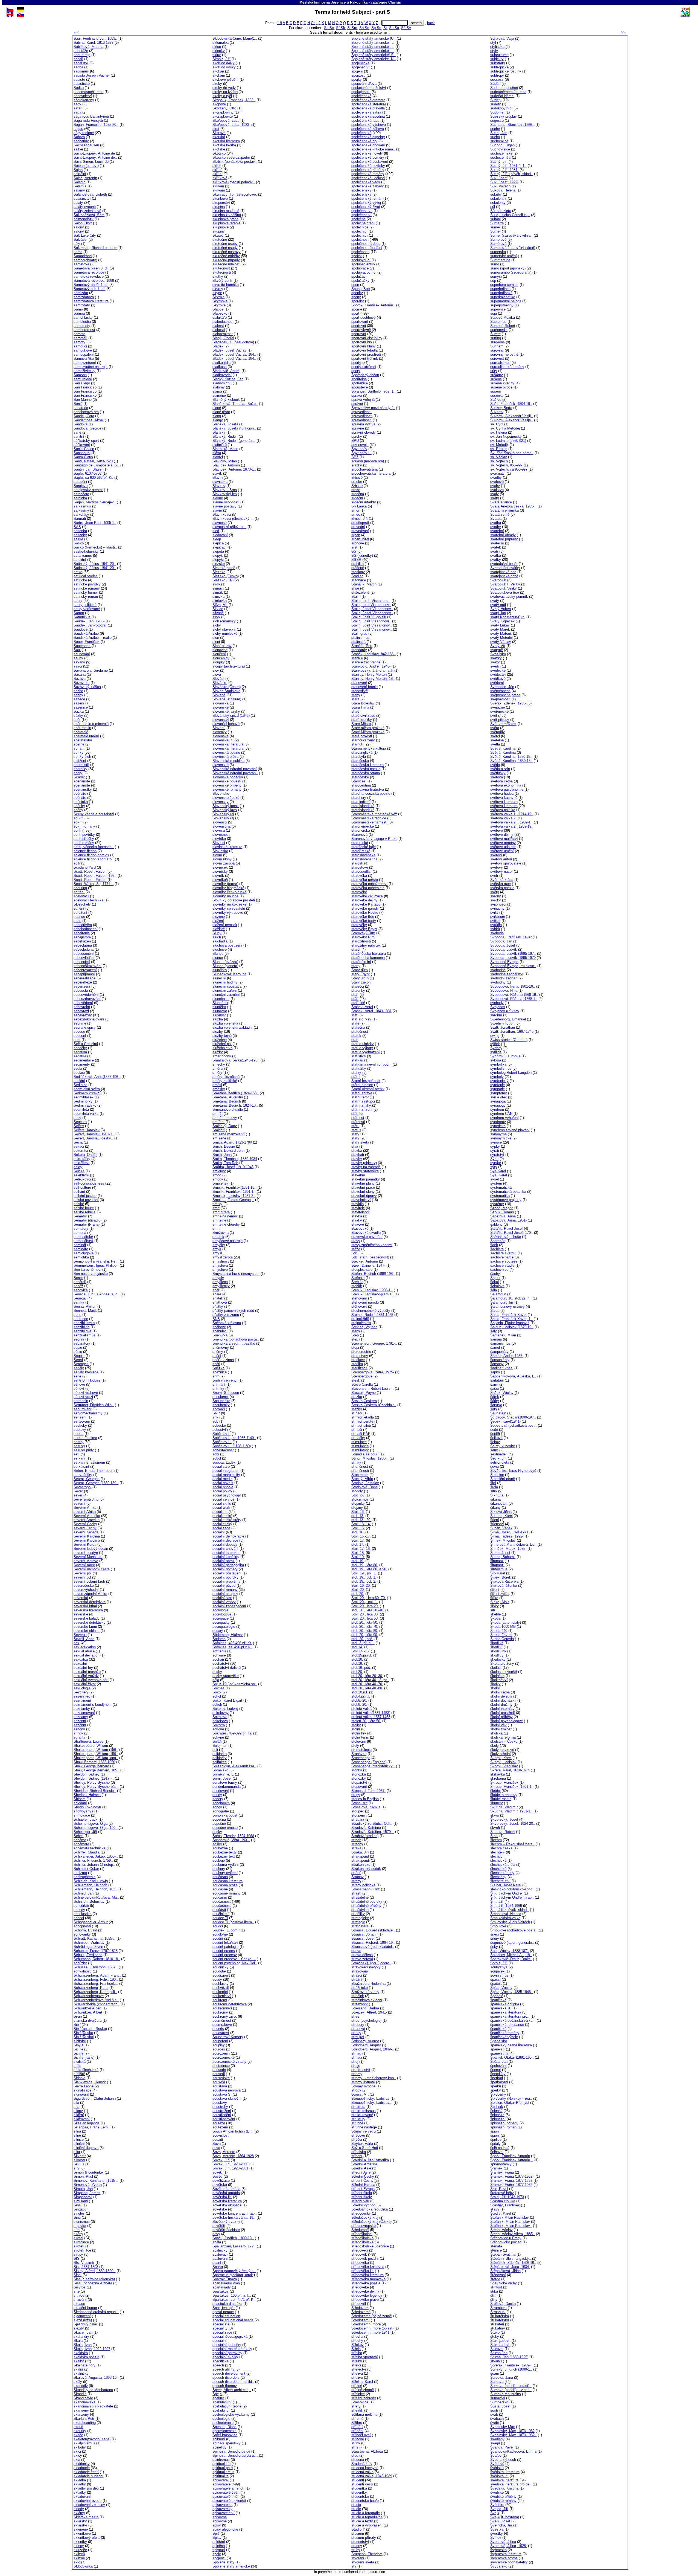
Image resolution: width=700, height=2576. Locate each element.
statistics (359, 1056)
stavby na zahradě (366, 1167)
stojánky (358, 1503)
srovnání (358, 527)
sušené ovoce (501, 387)
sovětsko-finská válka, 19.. (234, 2217)
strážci (357, 1975)
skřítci (217, 174)
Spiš (216, 2533)
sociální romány (225, 1590)
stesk (356, 1380)
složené (219, 917)
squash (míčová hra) (368, 461)
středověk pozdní (365, 2259)
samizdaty (82, 305)
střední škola (362, 2193)
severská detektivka (90, 1602)
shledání (80, 1803)
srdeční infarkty (364, 502)
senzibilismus (84, 1323)
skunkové (220, 198)
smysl (217, 1253)
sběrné (79, 744)
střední (357, 2156)
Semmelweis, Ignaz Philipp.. (96, 1265)
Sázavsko (81, 683)
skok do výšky (224, 67)
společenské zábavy (368, 186)
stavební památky (366, 1179)
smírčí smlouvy (225, 1118)
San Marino (83, 400)
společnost (360, 240)
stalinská (358, 642)
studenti (358, 2480)
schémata (81, 1844)
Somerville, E (223, 1774)
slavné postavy (224, 506)
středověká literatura (367, 2275)
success (497, 79)
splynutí (219, 2550)
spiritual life (221, 2464)
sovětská (220, 2185)
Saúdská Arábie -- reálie (93, 638)
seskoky (80, 1425)
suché (495, 129)
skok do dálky (224, 63)
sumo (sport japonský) (508, 268)
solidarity (220, 1758)
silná (77, 2131)
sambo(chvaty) (85, 260)
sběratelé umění (86, 736)
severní (79, 1503)
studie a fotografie (366, 2513)
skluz (217, 55)
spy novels (360, 445)
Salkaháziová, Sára (89, 215)
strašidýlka (360, 1910)
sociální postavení (227, 1573)
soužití (218, 2140)
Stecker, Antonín (365, 1261)
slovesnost (221, 835)
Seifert (79, 1126)
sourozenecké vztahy (229, 2062)
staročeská (360, 761)
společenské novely (367, 153)
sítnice (79, 2295)
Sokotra (219, 1725)
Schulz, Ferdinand (88, 1955)
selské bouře (84, 1208)
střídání (357, 2431)
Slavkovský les (225, 494)
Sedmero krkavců (87, 1093)
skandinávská (84, 2402)
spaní (217, 2263)
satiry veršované (87, 609)
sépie (78, 1352)
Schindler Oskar (86, 1869)
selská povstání (86, 1200)
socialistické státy (227, 1520)
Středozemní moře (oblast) (372, 2328)
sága (77, 112)
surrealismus (500, 363)
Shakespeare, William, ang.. (96, 1758)
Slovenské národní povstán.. (235, 773)
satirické (80, 580)
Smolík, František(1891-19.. (234, 1187)
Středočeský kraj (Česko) (371, 2222)
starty (356, 966)
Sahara (79, 137)
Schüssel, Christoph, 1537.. (96, 1967)
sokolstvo (220, 1721)
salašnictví (82, 198)
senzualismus (84, 1335)
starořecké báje (364, 847)
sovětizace (221, 2181)
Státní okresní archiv (368, 1089)
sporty (356, 363)
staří (355, 995)
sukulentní (498, 198)
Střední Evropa (363, 2185)
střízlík (357, 2447)
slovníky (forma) (225, 884)
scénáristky (83, 789)
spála (217, 2242)
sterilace (358, 1360)
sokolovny (221, 1713)
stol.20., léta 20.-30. (367, 1676)
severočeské (84, 1586)
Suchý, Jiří (499, 162)
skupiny (219, 231)
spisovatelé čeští (226, 2492)
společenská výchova (369, 125)
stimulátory (360, 1450)
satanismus (83, 555)
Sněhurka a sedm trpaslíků (234, 1343)
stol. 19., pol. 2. (364, 1581)
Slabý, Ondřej (223, 338)
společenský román (367, 198)
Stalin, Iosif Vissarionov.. (371, 605)
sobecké (219, 1425)
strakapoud (360, 1856)
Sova (217, 2144)
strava (356, 1951)
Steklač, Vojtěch (364, 1327)
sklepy (79, 2546)
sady (77, 104)
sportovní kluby (364, 346)
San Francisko (85, 395)
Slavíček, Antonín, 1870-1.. (234, 469)
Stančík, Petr (362, 646)
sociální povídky (225, 1577)
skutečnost (221, 268)
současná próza (225, 1885)
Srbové (357, 478)
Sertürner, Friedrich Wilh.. (94, 1405)
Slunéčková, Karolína (229, 974)
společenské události (368, 178)
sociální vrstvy (224, 1602)
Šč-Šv (406, 28)
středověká (360, 2263)
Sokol (217, 1692)
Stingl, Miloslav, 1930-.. (370, 1458)
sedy (77, 1118)
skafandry (81, 2336)
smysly (218, 1278)
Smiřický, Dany (225, 1126)
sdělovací (81, 896)
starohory (359, 798)
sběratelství (83, 740)
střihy (356, 2443)
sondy (217, 1795)
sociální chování (225, 1549)
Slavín (218, 478)
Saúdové (81, 629)
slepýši (218, 560)
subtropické (499, 67)
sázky (78, 716)
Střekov (358, 2345)
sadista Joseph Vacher (92, 75)
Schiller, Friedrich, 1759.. (93, 1860)
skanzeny (81, 2414)
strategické (360, 1918)
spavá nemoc (223, 2312)
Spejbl (217, 2394)
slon (216, 638)
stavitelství (360, 1212)
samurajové (83, 379)
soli (215, 1750)
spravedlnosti (362, 416)
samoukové (83, 350)
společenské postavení (370, 162)
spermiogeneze (224, 2431)
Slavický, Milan (225, 461)
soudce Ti (220, 1918)
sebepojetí (82, 962)
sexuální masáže (87, 1672)
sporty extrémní (364, 367)
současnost (222, 1901)
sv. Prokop (499, 449)
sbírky (78, 752)
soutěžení (220, 2127)
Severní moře (84, 1565)
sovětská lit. (222, 2197)
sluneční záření (225, 990)
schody (79, 1910)
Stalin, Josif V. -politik (369, 617)
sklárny (79, 2513)
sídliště (79, 2074)
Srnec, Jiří (360, 519)
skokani (219, 75)
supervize (498, 309)
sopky (217, 1832)
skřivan (218, 186)
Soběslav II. (222, 1442)
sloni (216, 642)
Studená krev (362, 2464)
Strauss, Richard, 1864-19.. (373, 1943)
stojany (357, 1508)
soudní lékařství (225, 1943)
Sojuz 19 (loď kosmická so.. (235, 1684)
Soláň (217, 1741)
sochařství (221, 1663)
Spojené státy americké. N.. (374, 59)
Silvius (79, 2164)
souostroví (221, 2033)
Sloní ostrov (222, 646)
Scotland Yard (85, 867)
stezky (357, 1409)
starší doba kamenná (368, 958)
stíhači (357, 1430)
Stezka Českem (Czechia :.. (374, 1405)
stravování (360, 1971)
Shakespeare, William (91, 1746)
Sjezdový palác (86, 2324)
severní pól (82, 1577)
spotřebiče (360, 383)
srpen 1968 (360, 539)
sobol (217, 1458)
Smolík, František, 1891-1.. (234, 1192)
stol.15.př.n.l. (362, 1655)
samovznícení (85, 363)
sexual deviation (86, 1655)
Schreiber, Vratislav (89, 1943)
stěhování (359, 1298)
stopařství (359, 1782)
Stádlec (357, 576)
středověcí (360, 2250)
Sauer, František (87, 642)
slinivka (218, 597)
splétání (219, 2542)
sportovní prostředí (366, 354)
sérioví (79, 1389)
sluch (217, 937)
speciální (220, 2341)
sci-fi (77, 830)
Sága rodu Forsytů (88, 121)
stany (356, 695)
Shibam (80, 1799)
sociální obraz (224, 1561)
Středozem (360, 2308)
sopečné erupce (225, 1828)
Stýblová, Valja (502, 38)
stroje (356, 2066)
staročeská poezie (366, 769)
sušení (496, 391)
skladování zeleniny (89, 2505)
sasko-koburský (86, 551)
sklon (217, 47)
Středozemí (361, 2320)
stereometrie (361, 1352)
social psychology (227, 1495)
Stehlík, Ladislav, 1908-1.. (372, 1290)
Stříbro (357, 2423)
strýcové (358, 2135)
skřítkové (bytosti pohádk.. (234, 182)
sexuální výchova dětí (91, 1680)
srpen (356, 535)
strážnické (360, 1988)
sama (78, 252)
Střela (356, 2349)
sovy (216, 2234)
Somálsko (220, 1770)
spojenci (219, 2558)
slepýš (218, 555)
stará (355, 699)
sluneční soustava (227, 986)
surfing (496, 338)
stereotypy (360, 1356)
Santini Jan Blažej (88, 469)
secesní (80, 1036)
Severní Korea (85, 1544)
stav (355, 1146)
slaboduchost (223, 322)
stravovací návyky (366, 1967)
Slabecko (220, 313)
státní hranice (362, 1085)
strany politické (363, 1885)
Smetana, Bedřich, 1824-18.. (235, 1105)
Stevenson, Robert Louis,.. (373, 1389)
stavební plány (363, 1183)
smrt (216, 1208)
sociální (219, 1532)
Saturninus (82, 617)
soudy (217, 1979)
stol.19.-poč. (361, 1668)
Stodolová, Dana (364, 1487)
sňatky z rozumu (226, 1315)
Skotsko (219, 153)
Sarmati (80, 519)
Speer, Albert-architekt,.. (232, 2390)
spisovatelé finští (226, 2497)
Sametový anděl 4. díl (91, 285)
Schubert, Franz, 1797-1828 (96, 1951)
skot (216, 129)
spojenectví (361, 67)
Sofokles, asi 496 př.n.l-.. (232, 1647)
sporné (357, 309)
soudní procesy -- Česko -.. (234, 1959)
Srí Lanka (359, 506)
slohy (217, 625)
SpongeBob (361, 289)
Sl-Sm (352, 28)
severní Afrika (85, 1512)
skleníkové (82, 2533)
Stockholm (360, 1475)
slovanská (221, 703)
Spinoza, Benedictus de (231, 2451)
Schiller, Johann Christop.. (94, 1865)
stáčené (358, 568)
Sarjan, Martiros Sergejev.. (95, 502)
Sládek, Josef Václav (229, 350)
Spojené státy (223, 2562)
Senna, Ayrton (85, 1306)
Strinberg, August (365, 2041)
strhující (358, 2037)
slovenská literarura (228, 744)
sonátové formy (225, 1782)
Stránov (358, 1877)
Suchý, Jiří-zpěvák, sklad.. (512, 174)
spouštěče (360, 387)
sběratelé (81, 732)
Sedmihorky (83, 1101)
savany (79, 662)
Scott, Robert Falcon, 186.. (95, 876)
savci (78, 666)
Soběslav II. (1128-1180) (232, 1446)
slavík (217, 473)
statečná (358, 1027)
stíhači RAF (361, 1434)
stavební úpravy (364, 1196)
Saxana (80, 675)
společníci (359, 231)
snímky (218, 1389)
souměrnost (222, 2021)
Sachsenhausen (86, 145)
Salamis (80, 186)
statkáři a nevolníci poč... (371, 1064)
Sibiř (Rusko (83, 2033)
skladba (80, 2480)
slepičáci (219, 547)
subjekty (497, 59)
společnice (360, 227)
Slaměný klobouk (226, 400)
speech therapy (225, 2386)
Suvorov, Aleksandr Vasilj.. (512, 416)
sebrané (80, 1023)
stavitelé (358, 1208)
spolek (357, 256)
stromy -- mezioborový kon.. (374, 2078)
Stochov (358, 1495)
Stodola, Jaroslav (365, 1483)
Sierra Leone (84, 2086)
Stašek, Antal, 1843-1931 (371, 1011)
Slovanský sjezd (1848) (231, 716)
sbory (78, 773)
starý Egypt (361, 974)
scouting (80, 888)
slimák (218, 592)
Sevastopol (82, 1487)
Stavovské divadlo (366, 1233)
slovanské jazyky (226, 711)
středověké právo (365, 2300)
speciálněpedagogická (230, 2336)
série (77, 1376)
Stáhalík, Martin (364, 584)
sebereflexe (83, 982)
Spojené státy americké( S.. (374, 55)
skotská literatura (226, 141)
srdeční (357, 498)
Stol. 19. (358, 1557)
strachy (357, 1844)
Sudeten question (504, 88)
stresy (356, 2033)
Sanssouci (82, 453)
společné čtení (363, 223)
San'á (78, 404)
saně (77, 432)
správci (357, 404)
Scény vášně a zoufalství (94, 814)
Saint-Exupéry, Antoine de (94, 153)
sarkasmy (81, 510)
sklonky (219, 51)
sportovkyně (361, 330)
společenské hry (364, 141)
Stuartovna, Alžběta (367, 2451)
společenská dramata (368, 100)
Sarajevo (81, 486)
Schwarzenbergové (89, 1996)
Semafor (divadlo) (87, 1220)
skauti (78, 2427)
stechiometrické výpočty (371, 1311)
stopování (359, 1787)
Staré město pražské (368, 728)
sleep (217, 539)
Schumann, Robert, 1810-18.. (97, 1959)
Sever (78, 1491)
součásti (219, 1910)
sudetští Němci (502, 96)
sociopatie (221, 1618)
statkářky (359, 1068)
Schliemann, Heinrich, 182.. (95, 1889)
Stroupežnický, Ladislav (370, 2098)
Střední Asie (361, 2168)
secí (77, 1040)
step (355, 1339)
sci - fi (78, 818)
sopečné (219, 1824)
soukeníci (220, 1992)
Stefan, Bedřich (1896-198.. (373, 1274)
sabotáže (81, 51)
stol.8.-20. (359, 1705)
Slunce (218, 954)
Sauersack (82, 646)
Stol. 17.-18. (361, 1549)
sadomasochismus (88, 92)
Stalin (356, 597)
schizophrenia (84, 1877)
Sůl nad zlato (501, 211)
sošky (217, 1844)
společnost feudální (367, 248)
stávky (357, 1220)
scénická (81, 802)
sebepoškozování (87, 966)
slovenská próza (225, 757)
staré (355, 711)
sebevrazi (81, 1011)
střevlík (357, 2410)
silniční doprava (86, 2148)
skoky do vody (224, 88)
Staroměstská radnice (369, 818)
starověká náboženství (369, 884)
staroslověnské (363, 855)
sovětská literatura (227, 2201)
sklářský (80, 2521)
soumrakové (222, 2025)
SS (354, 551)
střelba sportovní (365, 2357)
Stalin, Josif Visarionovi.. (371, 621)
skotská (219, 137)
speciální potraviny (227, 2353)
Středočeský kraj (365, 2217)
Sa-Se (329, 28)
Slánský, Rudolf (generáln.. (234, 441)
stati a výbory (362, 1048)
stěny (356, 1331)
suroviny (497, 350)
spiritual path (223, 2468)
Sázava (80, 679)
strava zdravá (362, 1959)
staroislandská (363, 806)
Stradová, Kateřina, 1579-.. (373, 1832)
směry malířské (225, 1081)
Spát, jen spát (224, 2308)
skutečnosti (222, 272)
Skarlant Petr (84, 2419)
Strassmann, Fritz (366, 1889)
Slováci (218, 679)
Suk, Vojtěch (500, 186)
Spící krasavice (225, 2435)
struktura (358, 2107)
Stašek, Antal (362, 1007)
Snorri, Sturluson (226, 1393)
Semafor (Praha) (87, 1224)
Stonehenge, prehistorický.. (373, 1766)
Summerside (500, 260)
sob (215, 1421)
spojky (357, 79)
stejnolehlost (361, 1323)
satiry (78, 601)
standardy (359, 650)
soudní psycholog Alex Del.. (235, 1963)
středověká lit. (363, 2271)
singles (79, 2213)
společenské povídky (368, 166)
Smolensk (220, 1183)
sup (493, 281)
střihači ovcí (361, 2435)
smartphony (222, 1056)
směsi (217, 1085)
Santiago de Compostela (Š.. (96, 465)
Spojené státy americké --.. (373, 43)
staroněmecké (363, 826)
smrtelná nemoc (225, 1216)
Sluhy (217, 933)
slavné (218, 498)
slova (217, 675)
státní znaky (361, 1105)
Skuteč (218, 235)
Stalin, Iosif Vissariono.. (371, 601)
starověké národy (365, 908)
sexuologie (82, 1688)
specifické (221, 2361)
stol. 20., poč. (362, 1639)
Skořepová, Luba (226, 121)
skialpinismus (84, 2443)
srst (354, 547)
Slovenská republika (228, 761)
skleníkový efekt (87, 2538)
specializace (222, 2332)
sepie (78, 1348)
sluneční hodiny (225, 982)
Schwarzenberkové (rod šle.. (96, 2000)
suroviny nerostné (504, 354)
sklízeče (80, 2550)
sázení (79, 703)
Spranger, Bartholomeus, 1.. (374, 391)
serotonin (81, 1401)
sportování (360, 322)
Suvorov (497, 412)
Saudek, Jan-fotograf (90, 625)
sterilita (357, 1364)
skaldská (81, 2353)
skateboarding (85, 2423)
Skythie (218, 297)
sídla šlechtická (86, 2070)
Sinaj (78, 2205)
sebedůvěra (83, 925)
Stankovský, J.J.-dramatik (372, 670)
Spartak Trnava (225, 2279)
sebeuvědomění (86, 995)
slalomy (219, 387)
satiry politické (85, 605)
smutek (218, 1237)
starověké (359, 892)
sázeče (79, 699)
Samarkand (83, 256)
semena (80, 1233)
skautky (80, 2431)
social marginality (226, 1475)
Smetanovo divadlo (228, 1109)
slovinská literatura (227, 847)
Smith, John (222, 1155)
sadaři (78, 59)
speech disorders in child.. (233, 2382)
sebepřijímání (84, 974)
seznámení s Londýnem (93, 1705)
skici (77, 2451)
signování (81, 2094)
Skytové (219, 305)
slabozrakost (223, 334)
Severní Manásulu (88, 1557)
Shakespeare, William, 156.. (96, 1754)
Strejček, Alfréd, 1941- (369, 2012)
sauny (78, 658)
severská (81, 1598)
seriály (79, 1368)
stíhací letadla (363, 1417)
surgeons (498, 342)
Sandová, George (87, 428)
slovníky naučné (225, 896)
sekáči (79, 1146)
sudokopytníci (501, 108)
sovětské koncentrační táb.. (235, 2213)
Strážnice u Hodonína (368, 1984)
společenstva (362, 211)
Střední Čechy (363, 2176)
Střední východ (363, 2205)
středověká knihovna (368, 2267)
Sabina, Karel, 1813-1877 (94, 43)
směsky (219, 1089)
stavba (357, 1151)
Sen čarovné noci (87, 1270)
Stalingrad (359, 633)
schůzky (80, 1963)
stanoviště (360, 691)
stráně (356, 1873)
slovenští (220, 822)
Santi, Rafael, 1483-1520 (93, 461)
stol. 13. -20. (361, 1520)
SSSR (356, 560)
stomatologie (361, 1750)
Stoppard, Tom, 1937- (368, 1791)
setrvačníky (83, 1475)
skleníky (80, 2542)
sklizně (79, 2558)
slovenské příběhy (227, 785)
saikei (78, 149)
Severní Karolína (87, 1540)
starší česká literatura (369, 954)
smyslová (220, 1265)
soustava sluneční (227, 2098)
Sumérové (498, 244)
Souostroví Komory (228, 2037)
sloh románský (224, 621)
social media (222, 1479)
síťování (80, 2300)
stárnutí (357, 744)
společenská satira (366, 112)
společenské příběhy (368, 170)
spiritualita (221, 2476)
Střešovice (360, 2402)
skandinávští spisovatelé (93, 2406)
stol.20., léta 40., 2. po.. (370, 1680)
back (431, 23)
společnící (360, 235)
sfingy (78, 1733)
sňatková (220, 1302)
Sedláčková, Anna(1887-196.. (97, 1077)
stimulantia (360, 1446)
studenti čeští (362, 2484)
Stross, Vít (360, 2094)
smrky (217, 1204)
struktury (358, 2119)
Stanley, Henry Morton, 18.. (373, 679)
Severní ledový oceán (91, 1549)
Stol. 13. (358, 1512)
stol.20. (357, 1672)
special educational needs (233, 2320)
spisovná (220, 2517)
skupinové (221, 227)
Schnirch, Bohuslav (89, 1901)
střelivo (357, 2378)
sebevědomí (83, 1003)
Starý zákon (361, 982)
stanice (357, 658)
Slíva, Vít (220, 605)
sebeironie (82, 933)
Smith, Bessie (224, 1146)
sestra (78, 1434)
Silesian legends (87, 2123)
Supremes (498, 322)
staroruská (360, 843)
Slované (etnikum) (227, 699)
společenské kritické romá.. (373, 149)
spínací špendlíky (227, 2443)
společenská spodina (368, 116)
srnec (356, 514)
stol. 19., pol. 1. (364, 1577)
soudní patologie (225, 1947)
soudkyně (220, 1934)
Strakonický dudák (366, 1869)
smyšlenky (221, 1286)
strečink (358, 1996)
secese (79, 1032)
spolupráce (360, 268)
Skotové (219, 133)
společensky (361, 190)
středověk (359, 2254)
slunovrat (220, 1011)
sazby (78, 695)
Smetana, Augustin (228, 1097)
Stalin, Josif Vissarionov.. (372, 625)
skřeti (217, 166)
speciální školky (225, 2357)
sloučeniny (221, 658)
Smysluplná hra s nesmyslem (236, 1274)
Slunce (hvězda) (225, 962)
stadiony (358, 572)
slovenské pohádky (228, 777)
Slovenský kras (225, 810)
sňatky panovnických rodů (233, 1311)
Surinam (497, 346)
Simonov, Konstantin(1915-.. (96, 2181)
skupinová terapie (226, 223)
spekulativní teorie (227, 2406)
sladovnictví (222, 383)
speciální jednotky (227, 2345)
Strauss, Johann (364, 1934)
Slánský (219, 432)
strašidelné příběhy (366, 1906)
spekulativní (222, 2402)
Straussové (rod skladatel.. (373, 1947)
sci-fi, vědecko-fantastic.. (94, 847)
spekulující (221, 2410)
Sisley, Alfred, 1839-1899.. (94, 2271)
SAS (77, 527)
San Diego (82, 383)
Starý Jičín (360, 978)
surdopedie (499, 330)
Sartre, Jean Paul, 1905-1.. (95, 523)
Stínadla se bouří (365, 1454)
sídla (77, 2066)
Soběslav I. (221, 1434)
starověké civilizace (367, 896)
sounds (218, 2029)
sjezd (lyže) (83, 2320)
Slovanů (219, 728)
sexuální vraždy (86, 1676)
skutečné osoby (225, 244)
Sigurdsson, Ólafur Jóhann (95, 2098)
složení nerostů (225, 925)
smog (217, 1175)
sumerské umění (504, 256)
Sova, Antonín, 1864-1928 (233, 2156)
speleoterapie (223, 2423)
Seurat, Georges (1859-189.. (96, 1483)
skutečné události (226, 264)
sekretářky (82, 1159)
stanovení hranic (364, 687)
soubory (219, 1869)
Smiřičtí (219, 1130)
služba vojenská (225, 1023)
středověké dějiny (365, 2291)
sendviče (81, 1290)
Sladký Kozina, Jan (228, 379)
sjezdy (79, 2328)
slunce (218, 958)
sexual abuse (84, 1651)
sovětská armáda (226, 2193)
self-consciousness (89, 1183)
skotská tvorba (224, 145)
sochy (217, 1672)
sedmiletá (81, 1109)
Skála (78, 2341)
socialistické (222, 1516)
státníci (357, 1114)
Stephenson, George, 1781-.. (374, 1343)
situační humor (85, 2308)
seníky (79, 1302)
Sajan (78, 170)
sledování (220, 535)
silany (78, 2111)
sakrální (80, 174)
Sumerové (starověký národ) (513, 248)
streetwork (360, 2004)
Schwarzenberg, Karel (91, 1988)
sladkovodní (222, 375)
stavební (358, 1175)
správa (357, 395)
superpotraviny (502, 305)
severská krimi (85, 1606)
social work (221, 1508)
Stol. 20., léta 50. (365, 1618)
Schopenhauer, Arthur (91, 1922)
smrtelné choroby (226, 1224)
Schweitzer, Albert (88, 2012)
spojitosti (358, 75)
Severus (80, 1635)
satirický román (86, 597)
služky (218, 1052)
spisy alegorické (225, 2529)
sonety (218, 1799)
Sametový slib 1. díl (89, 289)
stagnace (359, 580)
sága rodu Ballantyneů (91, 116)
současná (220, 1877)
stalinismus (360, 638)
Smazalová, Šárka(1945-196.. (236, 1060)
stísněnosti (360, 1471)
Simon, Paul (83, 2176)
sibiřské (80, 2041)
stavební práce (363, 1187)
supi (494, 313)
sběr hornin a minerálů (91, 724)
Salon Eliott (83, 223)
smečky (219, 1064)
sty (354, 2566)
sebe (77, 921)
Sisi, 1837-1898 (86, 2267)
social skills (222, 1503)
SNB (216, 1319)
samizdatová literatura (91, 301)
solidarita (220, 1754)
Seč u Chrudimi (86, 1044)
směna (218, 1068)
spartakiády (222, 2287)
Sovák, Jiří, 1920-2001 (230, 2168)
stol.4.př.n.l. (361, 1696)
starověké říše (363, 917)
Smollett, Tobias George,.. (233, 1200)
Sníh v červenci (225, 1380)
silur (77, 2152)
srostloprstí (360, 523)
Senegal (80, 1298)
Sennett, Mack (85, 1311)
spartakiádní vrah (226, 2283)
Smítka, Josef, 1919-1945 (233, 1167)
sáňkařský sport (86, 441)
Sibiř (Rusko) (84, 2037)
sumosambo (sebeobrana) (511, 272)
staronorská (361, 830)
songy (217, 1807)
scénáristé (82, 785)
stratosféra (360, 1926)
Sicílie (78, 2053)
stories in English (365, 1799)
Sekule (79, 1171)
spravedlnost (361, 412)
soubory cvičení (225, 1873)
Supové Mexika (503, 317)
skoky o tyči (222, 96)
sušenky (497, 395)
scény (78, 810)
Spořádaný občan (365, 375)
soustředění (222, 2115)
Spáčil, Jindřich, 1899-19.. (233, 2238)
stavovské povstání (367, 1237)
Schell (78, 1836)
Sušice (496, 400)
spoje (217, 2554)
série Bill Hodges (87, 1380)
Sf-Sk (341, 28)
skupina (219, 207)
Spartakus (221, 2291)
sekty (78, 1167)
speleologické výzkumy (231, 2414)
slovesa (219, 830)
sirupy (78, 2254)
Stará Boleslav (363, 703)
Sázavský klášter (87, 687)
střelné (357, 2386)
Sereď (78, 1360)
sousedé (219, 2070)
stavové (358, 1224)
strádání (358, 1819)
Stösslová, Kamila (366, 1807)
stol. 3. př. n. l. (363, 1643)
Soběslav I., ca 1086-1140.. (234, 1438)
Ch (313, 23)
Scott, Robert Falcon (90, 871)
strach (356, 1840)
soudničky (221, 1967)
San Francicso (85, 387)
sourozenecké (224, 2057)
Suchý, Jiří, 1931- (504, 170)
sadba (78, 67)
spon (355, 285)
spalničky (220, 2250)
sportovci (359, 326)
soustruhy (220, 2107)
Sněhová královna (227, 1323)
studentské (360, 2497)
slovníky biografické (228, 888)
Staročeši (359, 781)
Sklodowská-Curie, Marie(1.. (235, 38)
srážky (357, 465)
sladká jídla (221, 363)
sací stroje (82, 55)
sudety (496, 104)
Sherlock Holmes (87, 1795)
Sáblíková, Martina (88, 47)
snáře (217, 1294)
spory (356, 371)
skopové (219, 104)
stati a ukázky (363, 1044)
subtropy (497, 75)
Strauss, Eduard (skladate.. (373, 1930)
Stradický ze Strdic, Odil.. (372, 1824)
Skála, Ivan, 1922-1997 (92, 2349)
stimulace (359, 1442)
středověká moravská (368, 2279)
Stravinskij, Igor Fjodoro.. (371, 1963)
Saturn (79, 613)
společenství (361, 215)
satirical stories (86, 576)
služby (218, 1032)
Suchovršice (500, 149)
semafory (81, 1228)
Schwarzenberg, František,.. (96, 1984)
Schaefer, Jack (85, 1819)
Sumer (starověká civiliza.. (511, 235)
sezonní (80, 1721)
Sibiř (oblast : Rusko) (90, 2029)
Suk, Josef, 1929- (504, 182)
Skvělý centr (222, 281)
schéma (80, 1840)
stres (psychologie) (366, 2021)
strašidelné (360, 1897)
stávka (357, 1216)
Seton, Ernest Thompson (93, 1471)
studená (358, 2460)
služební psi (222, 1044)
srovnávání (360, 531)
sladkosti (220, 367)
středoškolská (362, 2238)
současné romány (227, 1893)
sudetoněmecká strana (508, 92)
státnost (358, 1118)
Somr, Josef (222, 1778)
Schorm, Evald (85, 1930)
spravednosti (361, 420)
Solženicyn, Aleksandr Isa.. (234, 1766)
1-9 (279, 23)
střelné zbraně (363, 2390)
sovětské (220, 2209)
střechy (357, 2341)
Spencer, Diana (224, 2427)
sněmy (218, 1352)
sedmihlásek (84, 1097)
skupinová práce (225, 219)
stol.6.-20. (359, 1700)
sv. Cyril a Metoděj (505, 428)
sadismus (81, 71)
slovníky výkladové (228, 913)
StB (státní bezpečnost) (370, 1257)
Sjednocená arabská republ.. (96, 2312)
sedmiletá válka (86, 1114)
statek (356, 1036)
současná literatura (227, 1881)
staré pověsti (362, 736)
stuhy (356, 2550)
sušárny (497, 375)
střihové (358, 2439)
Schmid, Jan (84, 1893)
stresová (358, 2029)
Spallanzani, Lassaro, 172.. (234, 2246)
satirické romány (87, 588)
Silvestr (80, 2156)
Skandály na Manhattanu (93, 2390)
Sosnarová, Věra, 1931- (231, 1840)
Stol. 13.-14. (361, 1524)
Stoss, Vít (359, 1803)
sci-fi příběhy (84, 839)
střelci (356, 2365)
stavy (356, 1241)
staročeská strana (366, 773)
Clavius (395, 2)
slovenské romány (227, 789)
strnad (356, 2053)
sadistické (82, 84)
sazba (78, 691)
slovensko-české (226, 798)
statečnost (360, 1032)
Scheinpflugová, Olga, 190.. (96, 1828)
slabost (218, 326)
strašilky (358, 1914)
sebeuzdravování (87, 999)
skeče (78, 2435)
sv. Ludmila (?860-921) (508, 441)
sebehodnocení (86, 929)
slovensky (221, 802)
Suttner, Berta (501, 408)
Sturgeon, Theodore (367, 2554)
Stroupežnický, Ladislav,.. (372, 2103)
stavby (357, 1159)
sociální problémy (226, 1581)
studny (357, 2546)
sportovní (359, 334)
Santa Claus (83, 457)
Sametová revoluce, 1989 (94, 281)
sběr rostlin (82, 728)
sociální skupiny (225, 1594)
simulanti (81, 2201)
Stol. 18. (358, 1553)
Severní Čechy (85, 1524)
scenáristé (82, 781)
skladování (82, 2497)
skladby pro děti (86, 2488)
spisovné (220, 2521)
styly (494, 51)
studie (356, 2509)
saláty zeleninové (87, 211)
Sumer (495, 231)
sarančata (81, 494)
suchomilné (499, 141)
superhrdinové (501, 293)
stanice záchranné (366, 662)
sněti (216, 1364)
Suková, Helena (503, 190)
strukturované (362, 2115)
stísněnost (360, 1467)
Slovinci (219, 843)
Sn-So (364, 28)
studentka (359, 2488)
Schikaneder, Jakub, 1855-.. (96, 1856)
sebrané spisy (85, 1027)
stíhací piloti (361, 1425)
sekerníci (81, 1151)
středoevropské (364, 2226)
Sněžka (218, 1368)
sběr (77, 720)
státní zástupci (363, 1101)
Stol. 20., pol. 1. (365, 1602)
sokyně (218, 1737)
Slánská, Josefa (225, 424)
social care (221, 1467)
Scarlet (79, 777)
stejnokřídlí (360, 1319)
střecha (357, 2336)
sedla (78, 1068)
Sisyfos (80, 2287)
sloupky (219, 662)
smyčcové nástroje (227, 1241)
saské (78, 539)
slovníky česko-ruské (229, 892)
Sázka (79, 711)
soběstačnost (223, 1450)
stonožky (359, 1778)
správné (358, 428)
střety (356, 2406)
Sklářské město (86, 2517)
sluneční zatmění (226, 995)
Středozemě (361, 2312)
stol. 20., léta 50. (365, 1622)
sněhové (219, 1327)
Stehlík (357, 1282)
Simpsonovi (83, 2197)
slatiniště (220, 445)
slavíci (218, 457)
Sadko (79, 88)
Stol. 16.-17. (361, 1536)
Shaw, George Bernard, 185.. (96, 1770)
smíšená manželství (229, 1134)
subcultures (499, 55)
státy (355, 1138)
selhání (79, 1192)
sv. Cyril (497, 424)
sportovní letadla (364, 350)
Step (355, 1335)
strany (356, 1881)
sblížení (80, 761)
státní (356, 1077)
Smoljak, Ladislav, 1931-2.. (234, 1196)
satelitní (80, 560)
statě (355, 1023)
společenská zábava (368, 129)
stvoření (358, 2558)
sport (355, 313)
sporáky (358, 301)
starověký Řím (363, 937)
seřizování (82, 1421)
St (385, 28)
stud (355, 2455)
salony (79, 227)
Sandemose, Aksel (89, 420)
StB (354, 1253)
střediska (359, 2152)
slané (217, 408)
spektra (218, 2398)
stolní (356, 1729)
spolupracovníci (364, 272)
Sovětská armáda (226, 2189)
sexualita (81, 1659)
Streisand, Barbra (365, 2008)
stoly (355, 1746)
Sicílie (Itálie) (84, 2057)
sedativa (80, 1052)
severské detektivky (90, 1622)
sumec (496, 227)
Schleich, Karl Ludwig (91, 1881)
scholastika (83, 1914)
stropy (356, 2090)
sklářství (80, 2525)
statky (356, 1073)
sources (219, 2049)
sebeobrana (83, 945)
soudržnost (221, 1975)
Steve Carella (362, 1384)
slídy (216, 584)
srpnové (358, 543)
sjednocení (82, 2316)
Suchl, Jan (499, 133)
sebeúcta (81, 990)
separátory (82, 1343)
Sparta (218, 2267)
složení (218, 921)
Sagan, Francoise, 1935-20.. (96, 125)
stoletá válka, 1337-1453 (371, 1717)
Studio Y (358, 2529)
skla (77, 2460)
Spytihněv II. (361, 453)
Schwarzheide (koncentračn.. (97, 2004)
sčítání (79, 892)
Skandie (80, 2394)
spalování (220, 2259)
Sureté (495, 334)
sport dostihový (364, 317)
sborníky (80, 769)
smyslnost (221, 1261)
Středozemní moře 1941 (370, 2332)
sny (215, 1417)
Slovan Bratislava (226, 691)
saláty (78, 203)
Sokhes (218, 1688)
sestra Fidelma (85, 1438)
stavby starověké (365, 1171)
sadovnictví (83, 96)
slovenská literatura (228, 748)
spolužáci (359, 276)
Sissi (78, 2275)
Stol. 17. (358, 1540)
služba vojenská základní (233, 1027)
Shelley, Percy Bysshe (92, 1782)
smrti (216, 1228)
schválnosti (83, 1971)
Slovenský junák (226, 806)
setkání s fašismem (89, 1462)
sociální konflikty (226, 1557)
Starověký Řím (363, 933)
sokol (217, 1696)
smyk (217, 1249)
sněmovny (221, 1348)
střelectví (359, 2369)
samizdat (81, 293)
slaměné (219, 395)
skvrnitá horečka (226, 285)
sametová (81, 264)
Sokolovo (220, 1717)
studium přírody (364, 2538)
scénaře (80, 794)
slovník (218, 876)
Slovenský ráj (223, 818)
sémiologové (84, 1253)
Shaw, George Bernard (91, 1766)
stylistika (497, 47)
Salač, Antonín (85, 178)
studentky (359, 2492)
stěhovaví (359, 1306)
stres (355, 2016)
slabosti (219, 330)
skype (217, 293)
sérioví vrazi (83, 1397)
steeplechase (362, 1270)
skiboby (80, 2447)
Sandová (81, 424)
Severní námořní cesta (92, 1569)
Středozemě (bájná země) (372, 2316)
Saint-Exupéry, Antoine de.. (95, 157)
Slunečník (220, 1003)
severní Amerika (87, 1520)
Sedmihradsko (85, 1105)
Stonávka (359, 1754)
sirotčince (81, 2242)
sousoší (219, 2082)
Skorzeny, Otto (224, 108)
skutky (218, 276)
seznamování (84, 1713)
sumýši (496, 276)
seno (77, 1315)
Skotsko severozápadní (231, 157)
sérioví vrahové (86, 1393)
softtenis (219, 1651)
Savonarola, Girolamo (91, 670)
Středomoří (360, 2230)
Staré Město (361, 724)
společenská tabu (365, 121)
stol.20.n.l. (360, 1692)
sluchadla (220, 941)
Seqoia (79, 1356)
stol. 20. (358, 1594)
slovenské (221, 765)
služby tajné (222, 1036)
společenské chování (368, 145)
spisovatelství (224, 2513)
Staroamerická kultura (369, 748)
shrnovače (82, 1815)
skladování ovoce (87, 2501)
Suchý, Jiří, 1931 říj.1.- (508, 166)
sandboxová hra (86, 412)
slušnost (219, 1015)
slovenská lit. (223, 740)
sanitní (79, 436)
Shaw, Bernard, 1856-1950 (94, 1762)
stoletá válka (361, 1709)
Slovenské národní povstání (235, 769)
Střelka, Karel (362, 2382)
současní (220, 1897)
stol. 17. (358, 1544)
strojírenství (361, 2070)
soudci (218, 1926)
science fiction (85, 851)
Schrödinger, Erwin (88, 1947)
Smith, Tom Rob (225, 1163)
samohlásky (83, 317)
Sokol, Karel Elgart (227, 1700)
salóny (79, 231)
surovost (497, 359)
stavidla (358, 1204)
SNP (216, 1413)
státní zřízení (362, 1109)
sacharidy (81, 141)
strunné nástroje (364, 2127)
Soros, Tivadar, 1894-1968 (233, 1836)
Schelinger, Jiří (85, 1832)
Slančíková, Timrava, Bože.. (235, 404)
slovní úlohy (222, 859)
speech (218, 2365)
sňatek (218, 1298)
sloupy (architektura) (229, 666)
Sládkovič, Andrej (226, 371)
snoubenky (221, 1405)
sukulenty (498, 203)
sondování (221, 1791)
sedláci (79, 1073)
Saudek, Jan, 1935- (89, 621)
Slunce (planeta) (225, 966)
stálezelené (360, 592)
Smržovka (221, 1233)
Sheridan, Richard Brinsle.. (95, 1791)
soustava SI (222, 2094)
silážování (82, 2119)
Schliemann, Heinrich (90, 1885)
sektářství (81, 1163)
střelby (357, 2361)
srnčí (355, 510)
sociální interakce (226, 1553)
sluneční (219, 978)
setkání (79, 1458)
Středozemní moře (366, 2324)
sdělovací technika (88, 900)
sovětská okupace (227, 2205)
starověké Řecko (365, 913)
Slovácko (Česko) (227, 687)
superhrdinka (500, 289)
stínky (356, 1462)
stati (355, 1040)
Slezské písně (224, 568)
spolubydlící (361, 260)
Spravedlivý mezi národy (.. (373, 408)
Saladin (79, 182)
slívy (216, 617)
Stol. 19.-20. (361, 1586)
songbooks (221, 1803)
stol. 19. (358, 1561)
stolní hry (359, 1733)
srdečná (358, 494)
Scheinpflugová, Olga (91, 1824)
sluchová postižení (227, 945)
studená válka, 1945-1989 (372, 2476)
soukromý (220, 2012)
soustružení (222, 2111)
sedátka (80, 1056)
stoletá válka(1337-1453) (371, 1713)
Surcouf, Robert (503, 326)
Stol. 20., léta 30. (365, 1614)
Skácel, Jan (83, 2332)
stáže (356, 1249)
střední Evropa (363, 2189)
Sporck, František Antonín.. (373, 305)
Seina (78, 1142)
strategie (358, 1922)
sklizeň (79, 2554)
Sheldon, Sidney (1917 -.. (94, 1778)
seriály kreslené (86, 1372)
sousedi (219, 2074)
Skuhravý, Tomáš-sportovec (235, 194)
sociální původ (224, 1586)
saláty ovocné (85, 207)
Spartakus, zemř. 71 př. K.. (234, 2300)
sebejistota (82, 937)
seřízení (80, 1417)
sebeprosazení (85, 970)
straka (356, 1848)
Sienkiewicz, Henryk (90, 2082)
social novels (223, 1483)
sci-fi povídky (84, 835)
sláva (217, 453)
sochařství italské (227, 1668)
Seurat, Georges (87, 1479)
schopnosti (82, 1926)
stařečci (358, 986)
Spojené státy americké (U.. (374, 38)
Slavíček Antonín (226, 465)
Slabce (218, 309)
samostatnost (84, 330)
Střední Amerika (364, 2164)
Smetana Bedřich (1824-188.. (236, 1093)
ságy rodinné (84, 133)
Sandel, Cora (84, 416)
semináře (81, 1249)
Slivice (218, 609)
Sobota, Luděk (224, 1462)
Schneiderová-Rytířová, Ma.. (96, 1897)
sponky (357, 293)
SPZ (355, 457)
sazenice (81, 707)
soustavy (220, 2103)
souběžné (220, 1848)
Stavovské (360, 1228)
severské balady (87, 1618)
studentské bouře (365, 2501)
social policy (222, 1491)
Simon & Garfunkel (89, 2172)
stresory (358, 2025)
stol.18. (357, 1659)
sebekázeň (82, 941)
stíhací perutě (362, 1421)
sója (216, 1680)
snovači (219, 1409)
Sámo (78, 309)
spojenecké (360, 63)
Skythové (220, 301)
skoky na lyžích (225, 92)
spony (356, 297)
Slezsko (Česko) (226, 576)
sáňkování (82, 445)
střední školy (362, 2197)
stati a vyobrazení (366, 1052)
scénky (79, 806)
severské (81, 1614)
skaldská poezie (86, 2357)
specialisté (221, 2324)
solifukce (220, 1762)
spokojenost (361, 92)
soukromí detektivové (230, 2004)
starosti (357, 863)
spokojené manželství (369, 88)
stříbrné (357, 2419)
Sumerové (498, 240)
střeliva (357, 2373)
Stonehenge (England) (369, 1762)
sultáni (495, 219)
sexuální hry (83, 1668)
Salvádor (81, 240)
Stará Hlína (360, 707)
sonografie (221, 1811)
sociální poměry (225, 1569)
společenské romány (368, 174)
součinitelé (221, 1914)
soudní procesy (225, 1955)
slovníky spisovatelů (229, 908)
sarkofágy (81, 514)
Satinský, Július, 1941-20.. (95, 564)
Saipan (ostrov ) (86, 166)
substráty (498, 63)
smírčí (218, 1114)
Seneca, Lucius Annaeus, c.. (97, 1294)
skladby (80, 2484)
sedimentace (84, 1060)
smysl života (223, 1257)
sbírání (79, 748)
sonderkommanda (227, 1787)
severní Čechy (85, 1528)
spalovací (220, 2254)
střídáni (357, 2427)
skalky (79, 2361)
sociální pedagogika (228, 1565)
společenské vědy (366, 182)
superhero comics (504, 285)
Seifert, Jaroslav (87, 1130)
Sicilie (78, 2049)
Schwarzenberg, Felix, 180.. (96, 1979)
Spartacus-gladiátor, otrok (233, 2275)
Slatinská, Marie (225, 449)
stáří (355, 999)
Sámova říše (84, 359)
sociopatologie (224, 1627)
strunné (357, 2123)
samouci (80, 346)
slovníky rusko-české (229, 904)
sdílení (79, 908)
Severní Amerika (87, 1516)
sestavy (80, 1430)
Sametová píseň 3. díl (91, 268)
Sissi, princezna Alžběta (93, 2283)
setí (77, 1454)
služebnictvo (222, 1048)
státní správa (362, 1093)
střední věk (360, 2201)
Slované (219, 695)
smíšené (219, 1138)
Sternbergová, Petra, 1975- (373, 1372)
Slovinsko (220, 851)
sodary (218, 1631)
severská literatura (88, 1610)
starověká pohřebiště (368, 888)
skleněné (81, 2529)
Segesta (80, 1122)
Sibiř (77, 2025)
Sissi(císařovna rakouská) (94, 2279)
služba (218, 1019)
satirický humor (86, 592)
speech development (229, 2373)
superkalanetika (503, 297)
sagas (78, 129)
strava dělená (362, 1955)
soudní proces (224, 1951)
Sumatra (497, 223)
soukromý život (225, 2016)
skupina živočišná (227, 215)
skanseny (81, 2410)
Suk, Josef (499, 178)
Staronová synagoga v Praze (374, 839)
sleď (216, 531)
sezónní (80, 1725)
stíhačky (358, 1438)
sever (78, 1495)
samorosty (82, 326)
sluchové (220, 949)
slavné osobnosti (226, 502)
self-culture (82, 1187)
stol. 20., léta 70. (365, 1627)
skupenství (221, 203)
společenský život (366, 207)
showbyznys (83, 1811)
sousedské (221, 2078)
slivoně (218, 613)
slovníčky (220, 871)
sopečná (219, 1819)
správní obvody (364, 432)
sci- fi (78, 822)
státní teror (360, 1097)
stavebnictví (361, 1200)
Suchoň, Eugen (502, 145)
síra (77, 2230)
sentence (81, 1319)
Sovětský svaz (224, 2222)
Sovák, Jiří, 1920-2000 (230, 2164)
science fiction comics (91, 855)
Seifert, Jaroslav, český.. (93, 1138)
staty (355, 1134)
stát (354, 1015)
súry (494, 371)
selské (79, 1204)
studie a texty (362, 2521)
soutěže (219, 2123)
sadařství (81, 63)
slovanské (221, 707)
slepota (218, 551)
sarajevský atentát (88, 490)
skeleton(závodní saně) (92, 2439)
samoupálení (84, 354)
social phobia (223, 1487)
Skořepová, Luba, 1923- (231, 125)
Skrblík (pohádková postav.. (235, 162)
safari (78, 108)
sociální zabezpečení (229, 1606)
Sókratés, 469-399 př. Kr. (232, 1733)
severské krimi (85, 1627)
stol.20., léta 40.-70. (367, 1684)
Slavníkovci (222, 514)
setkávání (81, 1467)
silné (77, 2135)
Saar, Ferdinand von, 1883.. (95, 38)
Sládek (218, 346)
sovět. (217, 2172)
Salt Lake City (85, 235)
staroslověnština (364, 859)
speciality (220, 2328)
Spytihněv (359, 449)
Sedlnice (80, 1085)
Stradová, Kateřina (366, 1828)
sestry (78, 1442)
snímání (219, 1384)
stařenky (358, 990)
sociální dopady (225, 1544)
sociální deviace (225, 1540)
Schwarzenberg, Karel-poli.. (95, 1992)
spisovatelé (221, 2484)
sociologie (220, 1610)
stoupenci (359, 1815)
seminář (80, 1245)
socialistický (222, 1524)
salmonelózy (84, 219)
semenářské (83, 1237)
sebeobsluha (84, 949)
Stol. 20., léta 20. (365, 1606)
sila (76, 2103)
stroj (355, 2062)
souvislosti (221, 2135)
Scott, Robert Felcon (90, 880)
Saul (77, 650)
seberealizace (84, 978)
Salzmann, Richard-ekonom (95, 248)
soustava (220, 2086)
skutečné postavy (227, 252)
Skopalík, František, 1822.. (234, 100)
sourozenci (221, 2053)
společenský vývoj (366, 203)
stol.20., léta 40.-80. (367, 1688)
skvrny (218, 289)
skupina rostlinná (226, 211)
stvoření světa (363, 2562)
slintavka (220, 601)
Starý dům (360, 970)
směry (217, 1073)
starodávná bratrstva (368, 789)
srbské (357, 482)
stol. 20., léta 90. (365, 1635)
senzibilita (81, 1327)
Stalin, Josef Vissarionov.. (372, 609)
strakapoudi (361, 1860)
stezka (357, 1397)
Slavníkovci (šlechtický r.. (233, 519)
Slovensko (221, 794)
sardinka (80, 498)
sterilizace (359, 1368)
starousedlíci (361, 871)
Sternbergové (362, 1376)
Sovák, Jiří (221, 2160)
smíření (218, 1122)
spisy (217, 2525)
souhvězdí (221, 1988)
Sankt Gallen (84, 449)
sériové (79, 1384)
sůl (493, 207)
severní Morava (86, 1561)
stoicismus (360, 1499)
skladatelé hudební (88, 2476)
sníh (216, 1376)
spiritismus (221, 2460)
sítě (77, 2291)
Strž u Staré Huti (365, 2148)
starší (356, 949)
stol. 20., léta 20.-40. (368, 1610)
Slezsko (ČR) (223, 580)
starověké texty (364, 921)
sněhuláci (220, 1331)
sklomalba (221, 43)
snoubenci (221, 1397)
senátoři (80, 1282)
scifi (77, 863)
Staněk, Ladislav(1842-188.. (374, 654)
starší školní (361, 962)
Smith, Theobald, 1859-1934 (235, 1159)
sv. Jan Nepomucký (506, 436)
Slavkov (219, 486)
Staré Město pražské (368, 732)
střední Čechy (362, 2181)
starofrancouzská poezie (371, 794)
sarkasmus (82, 506)
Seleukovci (82, 1179)
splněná (219, 2546)
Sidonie (79, 2078)
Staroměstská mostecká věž (374, 814)
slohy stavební (224, 629)
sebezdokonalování (89, 1019)
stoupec (358, 1811)
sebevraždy (83, 1015)
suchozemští (501, 157)
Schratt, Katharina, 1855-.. (94, 1938)
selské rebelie (84, 1212)
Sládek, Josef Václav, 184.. (234, 354)
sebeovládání (84, 958)
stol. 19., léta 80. (365, 1565)
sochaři (218, 1659)
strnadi (357, 2057)
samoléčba (82, 322)
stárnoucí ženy (363, 740)
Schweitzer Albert (87, 2008)
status (356, 1130)
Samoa (79, 313)
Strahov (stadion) (365, 1836)
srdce (356, 490)
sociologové (222, 1614)
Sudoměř (497, 112)
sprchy (357, 436)
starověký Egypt (364, 929)
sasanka (80, 531)
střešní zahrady (364, 2398)
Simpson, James (87, 2193)
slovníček (220, 867)
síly (76, 2168)
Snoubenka (221, 1401)
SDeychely (82, 904)
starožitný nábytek (366, 945)
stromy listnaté (363, 2082)
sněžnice (220, 1372)
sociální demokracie (228, 1536)
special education (226, 2316)
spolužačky (360, 281)
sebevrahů (82, 1007)
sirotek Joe (82, 2250)
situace (79, 2304)
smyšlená (220, 1282)
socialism (220, 1512)
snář (216, 1290)
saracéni (80, 482)
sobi (216, 1454)
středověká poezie (366, 2283)
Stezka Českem (364, 1401)
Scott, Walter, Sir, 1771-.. (94, 884)
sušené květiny (502, 383)
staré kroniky (362, 720)
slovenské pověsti (227, 781)
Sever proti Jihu (86, 1499)
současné (220, 1889)
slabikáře (220, 317)
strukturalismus (364, 2111)
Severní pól (83, 1573)
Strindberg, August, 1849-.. (373, 2049)
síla (76, 2107)
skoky (217, 84)
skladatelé (82, 2468)
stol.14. (357, 1647)
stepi (355, 1348)
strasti (356, 1893)
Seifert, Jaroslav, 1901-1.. (94, 1134)
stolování (359, 1741)
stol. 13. (358, 1516)
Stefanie (358, 1278)
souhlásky (221, 1984)
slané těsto (221, 412)
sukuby (496, 194)
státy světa (360, 1142)
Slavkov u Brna (225, 490)
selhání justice (85, 1196)
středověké (360, 2287)
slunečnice (221, 999)
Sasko (79, 543)
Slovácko (220, 683)
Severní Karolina (87, 1536)
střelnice (358, 2394)
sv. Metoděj (499, 445)
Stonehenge (361, 1758)
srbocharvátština (364, 469)
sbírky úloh (82, 757)
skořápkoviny (223, 112)
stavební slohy (363, 1192)
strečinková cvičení (367, 2000)
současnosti (222, 1906)
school (79, 1918)
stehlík (357, 1286)
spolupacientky (363, 264)
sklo (77, 2562)
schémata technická (90, 1848)
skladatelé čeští (86, 2472)
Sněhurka (220, 1335)
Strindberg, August (366, 2045)
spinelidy (219, 2447)
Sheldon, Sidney (87, 1774)
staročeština (361, 785)
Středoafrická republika (370, 2209)
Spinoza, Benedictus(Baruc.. (235, 2455)
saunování (82, 654)
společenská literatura (369, 104)
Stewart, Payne (364, 1393)
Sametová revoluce (89, 272)
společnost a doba (366, 244)
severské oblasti (87, 1631)
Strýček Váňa (362, 2144)
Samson (80, 375)
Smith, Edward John (228, 1151)
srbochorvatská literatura (371, 473)
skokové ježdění (225, 79)
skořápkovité (223, 116)
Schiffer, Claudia (87, 1852)
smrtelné (219, 1220)
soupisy (219, 2045)
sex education (85, 1647)
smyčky (219, 1245)
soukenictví (222, 1996)
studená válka (362, 2472)
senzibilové (82, 1331)
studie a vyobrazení (367, 2525)
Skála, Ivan (83, 2345)
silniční (79, 2144)
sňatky (218, 1306)
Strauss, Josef (363, 1938)
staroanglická (362, 752)
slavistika (220, 482)
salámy (79, 190)
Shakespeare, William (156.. (96, 1750)
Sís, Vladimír (84, 2263)
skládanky (82, 2464)
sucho (495, 137)
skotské (219, 149)
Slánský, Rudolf (225, 436)
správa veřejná (363, 400)
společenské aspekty (368, 137)
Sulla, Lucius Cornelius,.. (510, 215)
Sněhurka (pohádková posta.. (236, 1339)
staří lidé (358, 1003)
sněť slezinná (223, 1360)
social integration (226, 1471)
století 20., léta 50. (366, 1721)
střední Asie (361, 2172)
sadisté (79, 79)
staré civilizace (363, 716)
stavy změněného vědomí (372, 1245)
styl (493, 43)
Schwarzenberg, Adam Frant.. (97, 1975)
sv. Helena (499, 432)
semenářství (83, 1241)
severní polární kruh (89, 1581)
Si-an (78, 2016)
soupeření (220, 2041)
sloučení (219, 654)
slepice (218, 543)
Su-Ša (394, 28)
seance (79, 917)
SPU (355, 441)
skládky (80, 2492)
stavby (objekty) (364, 1163)
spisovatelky (222, 2509)
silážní (79, 2115)
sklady (79, 2509)
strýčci (357, 2140)
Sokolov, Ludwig (225, 1709)
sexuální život (85, 1684)
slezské (219, 564)
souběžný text (224, 1856)
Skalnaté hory (84, 2365)
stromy (357, 2074)
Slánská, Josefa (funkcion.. (234, 428)
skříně (217, 170)
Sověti (218, 2176)
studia (356, 2505)
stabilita (358, 564)
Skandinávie (83, 2398)
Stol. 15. (358, 1528)
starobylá (359, 757)
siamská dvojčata (87, 2021)
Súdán (495, 84)
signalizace (82, 2090)
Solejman (220, 1746)
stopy (356, 1795)
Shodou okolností (87, 1807)
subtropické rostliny (506, 71)
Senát (78, 1278)
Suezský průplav (504, 116)
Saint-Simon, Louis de (91, 162)
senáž (78, 1286)
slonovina (220, 650)
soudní (218, 1938)
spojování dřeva (364, 84)
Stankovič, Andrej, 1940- (371, 666)
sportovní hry (362, 342)
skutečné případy (226, 260)
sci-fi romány (84, 843)
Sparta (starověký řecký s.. (234, 2271)
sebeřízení (82, 986)
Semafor (80, 1216)
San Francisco (85, 391)
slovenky (220, 732)
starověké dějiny (364, 900)
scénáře (80, 798)
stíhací (357, 1413)
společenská (361, 96)
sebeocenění (84, 954)
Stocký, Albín (362, 1479)
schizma (80, 1873)
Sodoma (219, 1639)
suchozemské (501, 153)
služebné (220, 1040)
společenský (361, 194)
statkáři (357, 1060)
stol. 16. (358, 1532)
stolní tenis (360, 1737)
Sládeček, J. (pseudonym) (233, 342)
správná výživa (363, 424)
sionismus (82, 2222)
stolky (356, 1725)
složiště (219, 929)
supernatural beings (506, 301)
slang (217, 416)
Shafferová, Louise (88, 1741)
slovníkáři (220, 880)
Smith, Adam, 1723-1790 (232, 1142)
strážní (357, 1979)
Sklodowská (83, 2566)
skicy (78, 2455)
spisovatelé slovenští (229, 2501)
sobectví (219, 1430)
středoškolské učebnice (370, 2246)
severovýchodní (86, 1590)
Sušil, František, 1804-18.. (511, 404)
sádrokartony (84, 100)
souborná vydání (226, 1865)
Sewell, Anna (84, 1639)
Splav (217, 2538)
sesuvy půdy (84, 1450)
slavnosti (220, 523)
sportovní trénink (365, 359)
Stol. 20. (358, 1590)
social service (223, 1499)
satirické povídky (87, 584)
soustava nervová (227, 2090)
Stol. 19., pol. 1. (364, 1573)
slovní (217, 855)
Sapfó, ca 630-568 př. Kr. (93, 478)
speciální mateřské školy (232, 2349)
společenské (361, 133)
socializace (221, 1528)
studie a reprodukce (367, 2517)
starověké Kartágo (366, 904)
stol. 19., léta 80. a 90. (369, 1569)
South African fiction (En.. (233, 2131)
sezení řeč (82, 1696)
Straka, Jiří (360, 1852)
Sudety (496, 100)
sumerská (498, 252)
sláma (217, 391)
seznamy (81, 1717)
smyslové (220, 1270)
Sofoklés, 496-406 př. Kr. (232, 1643)
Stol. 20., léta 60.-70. (369, 1598)
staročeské (360, 777)
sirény (78, 2234)
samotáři (80, 338)
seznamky (82, 1709)
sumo (495, 264)
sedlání (79, 1081)
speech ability (223, 2369)
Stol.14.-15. (361, 1651)
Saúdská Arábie (86, 633)
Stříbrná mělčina (364, 2414)
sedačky (80, 1048)
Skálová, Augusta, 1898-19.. (96, 2378)
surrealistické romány (507, 367)
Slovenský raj (223, 814)
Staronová (359, 835)
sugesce (497, 121)
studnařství (360, 2542)
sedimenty (82, 1064)
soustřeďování (224, 2119)
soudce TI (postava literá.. (233, 1922)
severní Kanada (86, 1532)
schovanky (82, 1934)
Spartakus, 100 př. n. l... (232, 2295)
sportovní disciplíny (367, 338)
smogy (218, 1179)
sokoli (217, 1705)
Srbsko (357, 486)
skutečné (220, 240)
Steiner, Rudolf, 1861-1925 (372, 1315)
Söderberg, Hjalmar (228, 1635)
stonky (357, 1770)
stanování (359, 683)
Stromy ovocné (363, 2086)
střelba (357, 2353)
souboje (219, 1860)
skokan (218, 71)
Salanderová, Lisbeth (90, 194)
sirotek (79, 2246)
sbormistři (81, 765)
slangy (218, 420)
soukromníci (222, 2008)
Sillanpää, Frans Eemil (91, 2127)
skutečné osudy (225, 248)
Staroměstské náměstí (369, 822)
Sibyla (78, 2045)
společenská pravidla (368, 108)
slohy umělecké (225, 633)
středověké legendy (367, 2295)
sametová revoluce (89, 276)
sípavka (80, 2226)
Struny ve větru (364, 2131)
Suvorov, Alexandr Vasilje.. (512, 420)
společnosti (360, 252)
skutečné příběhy (226, 256)
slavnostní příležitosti (229, 527)
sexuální (80, 1663)
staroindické (361, 802)
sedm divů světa (87, 1089)
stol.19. (357, 1663)
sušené (496, 379)
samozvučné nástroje (91, 367)
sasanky (80, 535)
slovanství (221, 720)
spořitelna (359, 379)
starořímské (361, 851)
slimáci (218, 588)
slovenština (221, 826)
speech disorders (226, 2378)
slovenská (221, 736)
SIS (77, 2259)
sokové (218, 1729)
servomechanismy (88, 1413)
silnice (79, 2140)
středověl (359, 2304)
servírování (82, 1409)
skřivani (219, 190)
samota (79, 334)
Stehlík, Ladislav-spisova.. (372, 1294)
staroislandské (363, 810)
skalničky (81, 2373)
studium (358, 2533)
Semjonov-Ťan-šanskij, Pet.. (96, 1261)
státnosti (358, 1122)
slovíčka (219, 839)
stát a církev (361, 1019)
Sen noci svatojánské (91, 1274)
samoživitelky (84, 371)
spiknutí (219, 2439)
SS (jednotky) (362, 555)
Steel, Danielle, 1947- (368, 1265)
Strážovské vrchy (365, 1992)
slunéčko (220, 970)
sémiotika (81, 1257)
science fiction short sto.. (94, 859)
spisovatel (221, 2480)
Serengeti (81, 1364)
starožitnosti (361, 941)
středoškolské (362, 2242)
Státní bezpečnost (366, 1081)
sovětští (219, 2226)
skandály (81, 2386)
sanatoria (81, 408)
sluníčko (219, 1007)
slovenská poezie (226, 752)
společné (358, 219)
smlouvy (219, 1171)
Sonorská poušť (225, 1815)
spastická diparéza (227, 2304)
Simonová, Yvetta (88, 2185)
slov (216, 670)
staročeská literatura (367, 765)
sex (76, 1643)
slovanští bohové (226, 724)
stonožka (359, 1774)
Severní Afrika (85, 1508)
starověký (359, 925)
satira (78, 572)
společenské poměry (368, 157)
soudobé (219, 1971)
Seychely (81, 1692)
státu (355, 1126)
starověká (359, 876)
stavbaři (358, 1155)
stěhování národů (365, 1302)
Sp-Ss (376, 28)
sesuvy (79, 1446)
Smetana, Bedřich (227, 1101)
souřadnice (221, 2066)
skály (78, 2382)
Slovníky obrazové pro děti (234, 900)
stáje (355, 588)
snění (217, 1356)
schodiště (81, 1906)
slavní (217, 510)
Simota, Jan (83, 2189)
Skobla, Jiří (221, 59)
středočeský (361, 2213)
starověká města (365, 880)
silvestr (79, 2160)
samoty (79, 342)
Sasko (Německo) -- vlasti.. (95, 547)
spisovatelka (222, 2505)
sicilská (80, 2062)
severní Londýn (86, 1553)
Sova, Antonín (224, 2152)
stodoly (357, 1491)
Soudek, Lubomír (226, 1930)
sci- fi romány (84, 826)
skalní (78, 2369)
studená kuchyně (365, 2468)
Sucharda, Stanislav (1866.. (512, 125)
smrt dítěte (221, 1212)
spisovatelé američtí (228, 2488)
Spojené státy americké (231, 2566)
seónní (79, 1339)
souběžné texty (225, 1852)
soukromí (220, 2000)
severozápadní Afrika (90, 1594)
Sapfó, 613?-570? (87, 473)
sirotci (78, 2238)
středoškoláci (362, 2234)
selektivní (81, 1175)
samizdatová (84, 297)
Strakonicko (361, 1865)
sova (216, 2148)
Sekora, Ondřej (85, 1155)
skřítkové (220, 178)
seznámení (82, 1700)
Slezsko (219, 572)
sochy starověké (226, 1676)
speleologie (221, 2419)
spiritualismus (223, 2472)
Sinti (77, 2217)
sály (77, 244)
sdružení (80, 913)
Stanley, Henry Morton (369, 675)
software (219, 1655)
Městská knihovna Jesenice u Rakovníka (333, 2)
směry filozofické (226, 1077)
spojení (357, 71)
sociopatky (221, 1622)
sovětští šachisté (226, 2230)
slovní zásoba (224, 863)
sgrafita (79, 1737)
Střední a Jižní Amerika (370, 2160)
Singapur (81, 2209)
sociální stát (222, 1598)
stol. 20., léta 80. (365, 1631)
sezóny (79, 1729)
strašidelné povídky (367, 1901)
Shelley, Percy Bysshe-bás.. (96, 1787)
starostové (360, 867)
